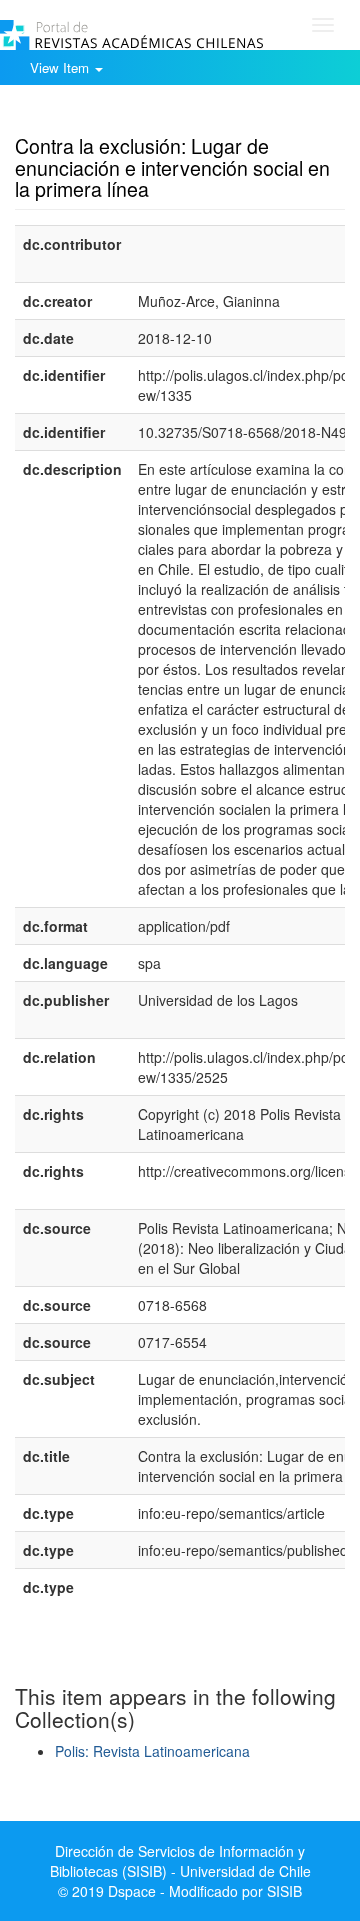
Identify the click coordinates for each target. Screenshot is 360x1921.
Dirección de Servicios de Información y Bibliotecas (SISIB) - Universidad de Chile (180, 1861)
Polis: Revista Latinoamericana (152, 1751)
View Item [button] (61, 67)
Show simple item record (93, 115)
